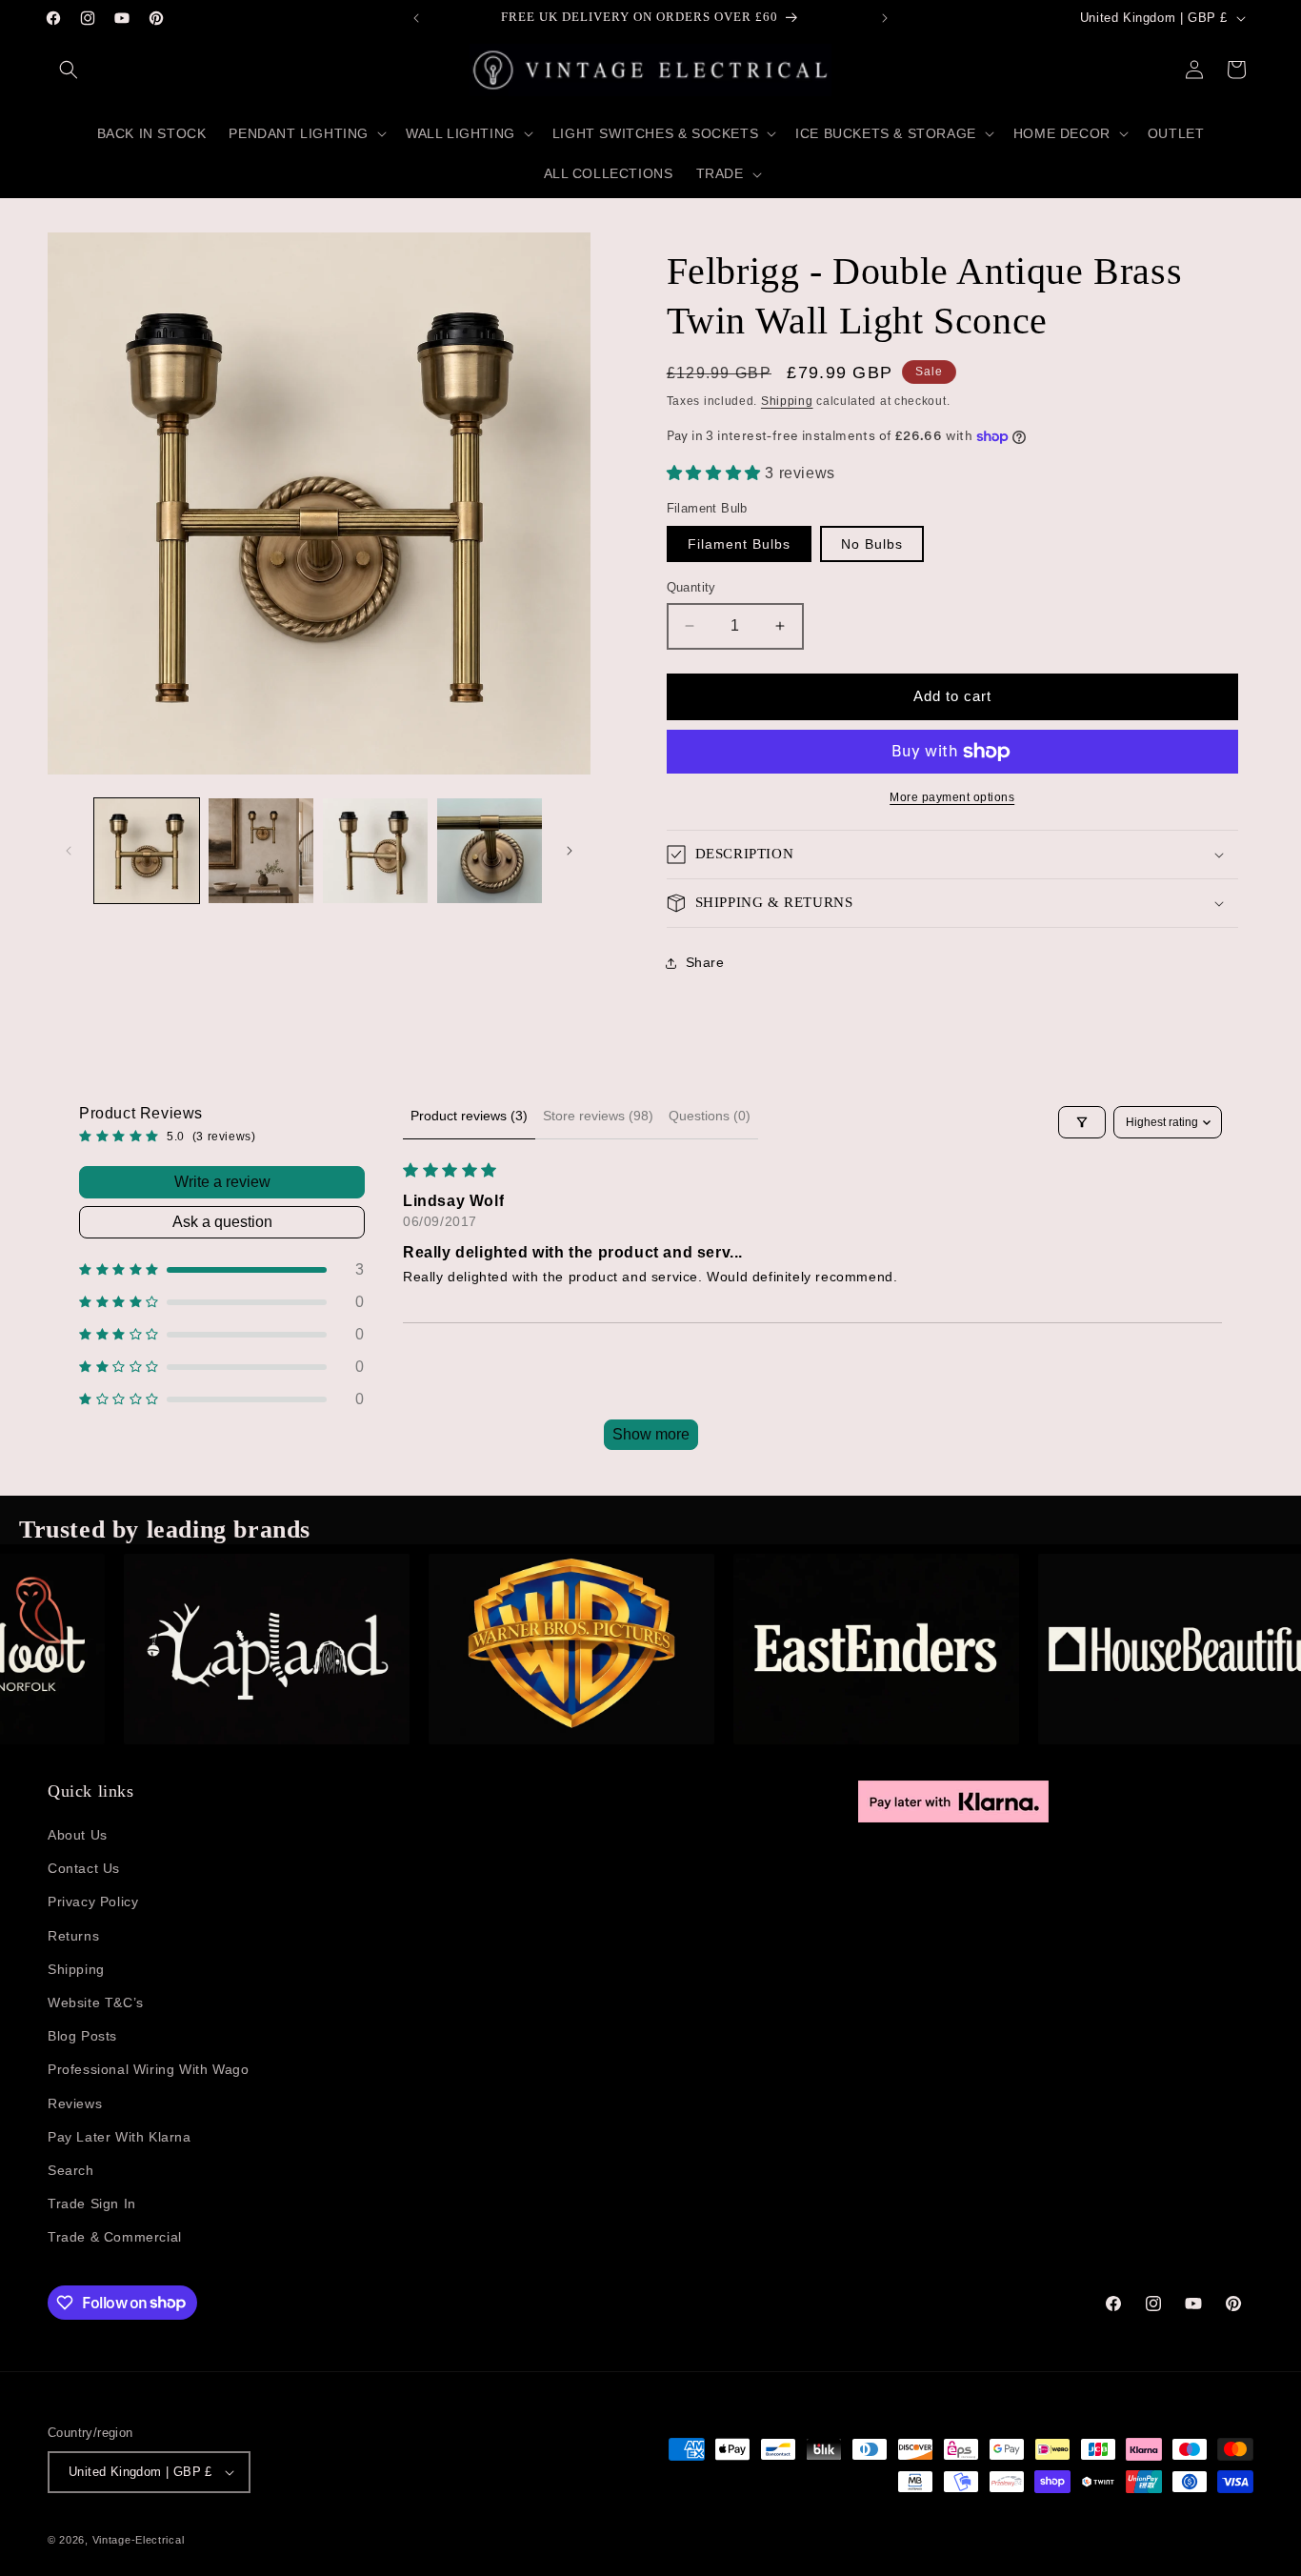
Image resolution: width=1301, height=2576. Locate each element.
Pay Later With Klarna (120, 2137)
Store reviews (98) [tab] (598, 1116)
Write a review (222, 1182)
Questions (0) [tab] (710, 1116)
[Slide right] (570, 851)
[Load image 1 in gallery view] (147, 851)
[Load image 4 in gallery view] (490, 851)
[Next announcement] (885, 18)
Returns (73, 1936)
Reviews (75, 2103)
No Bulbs (872, 544)
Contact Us (84, 1868)
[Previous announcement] (416, 18)
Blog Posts (82, 2036)
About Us (78, 1835)
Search (71, 2170)
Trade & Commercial (115, 2237)
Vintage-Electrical (139, 2540)
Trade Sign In (92, 2204)
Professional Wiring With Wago (148, 2069)
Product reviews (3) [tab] (469, 1116)
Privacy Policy (93, 1902)
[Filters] (1082, 1122)
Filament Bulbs (739, 544)
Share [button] (705, 962)
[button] (69, 70)
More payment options (952, 797)
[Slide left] (69, 851)
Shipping (787, 401)
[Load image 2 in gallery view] (261, 851)
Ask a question (222, 1222)
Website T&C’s (96, 2002)
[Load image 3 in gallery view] (375, 851)
